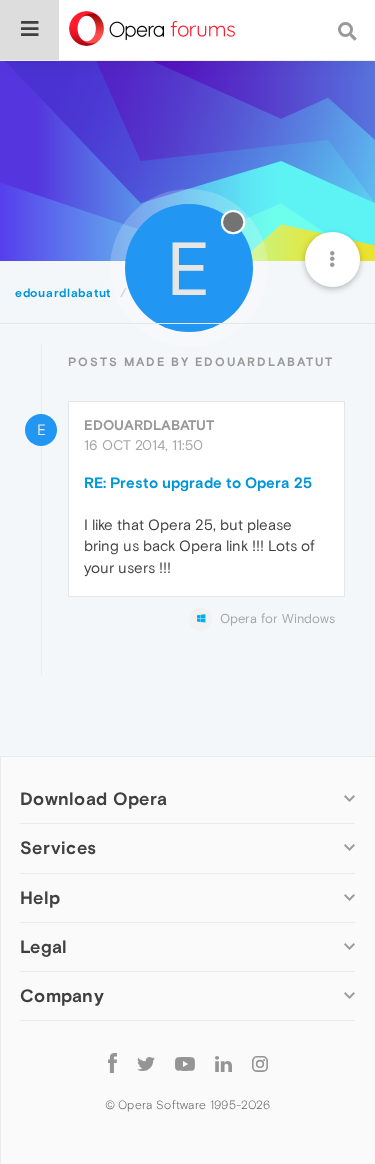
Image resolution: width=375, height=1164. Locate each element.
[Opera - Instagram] (260, 1063)
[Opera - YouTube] (185, 1063)
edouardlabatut (149, 425)
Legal (44, 946)
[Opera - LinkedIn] (223, 1063)
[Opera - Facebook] (112, 1063)
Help (40, 897)
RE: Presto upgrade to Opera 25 (198, 482)
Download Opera (93, 798)
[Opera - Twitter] (146, 1063)
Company (62, 995)
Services (58, 847)
